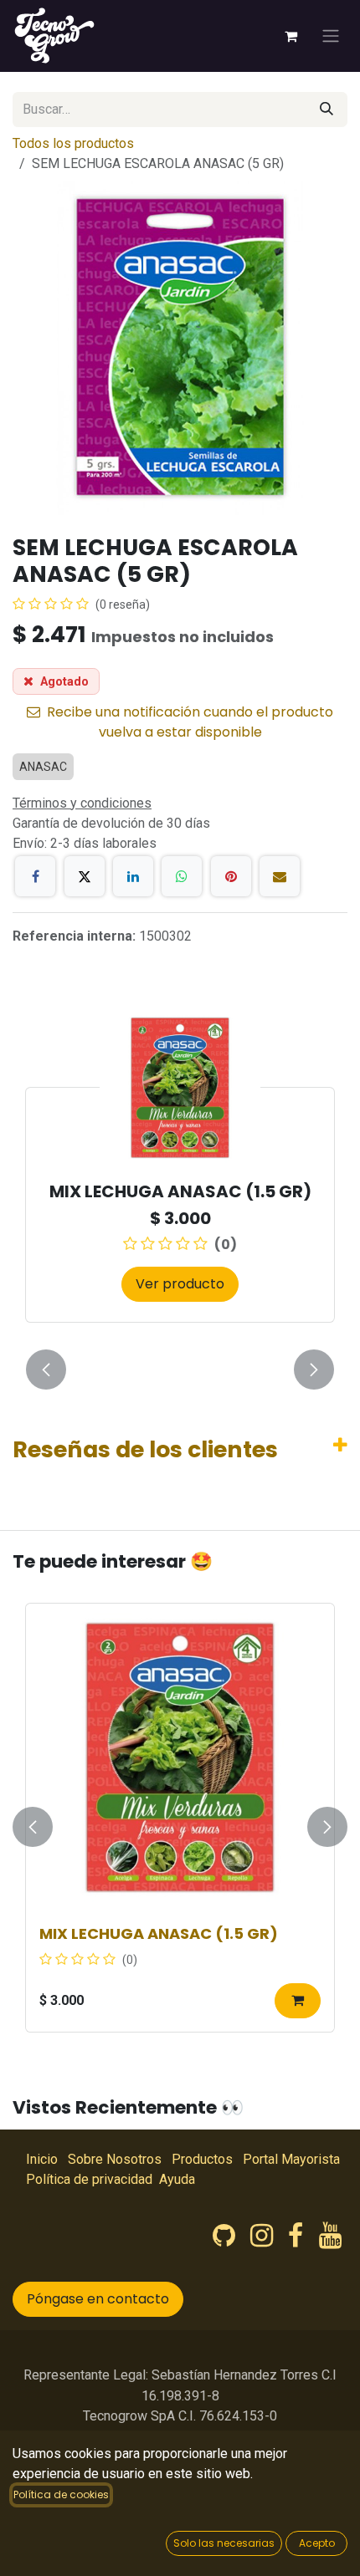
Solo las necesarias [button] (224, 2543)
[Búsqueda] (327, 110)
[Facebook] (35, 876)
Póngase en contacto (98, 2299)
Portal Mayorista (291, 2159)
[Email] (280, 876)
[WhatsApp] (182, 876)
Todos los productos (73, 143)
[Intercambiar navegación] (331, 36)
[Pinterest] (231, 876)
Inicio (42, 2159)
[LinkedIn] (133, 876)
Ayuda (177, 2179)
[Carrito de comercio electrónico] (291, 36)
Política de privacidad (89, 2179)
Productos (202, 2159)
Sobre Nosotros (115, 2159)
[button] (46, 1370)
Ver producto (180, 1284)
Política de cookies (61, 2494)
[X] (85, 876)
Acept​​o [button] (317, 2543)
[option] (180, 1175)
